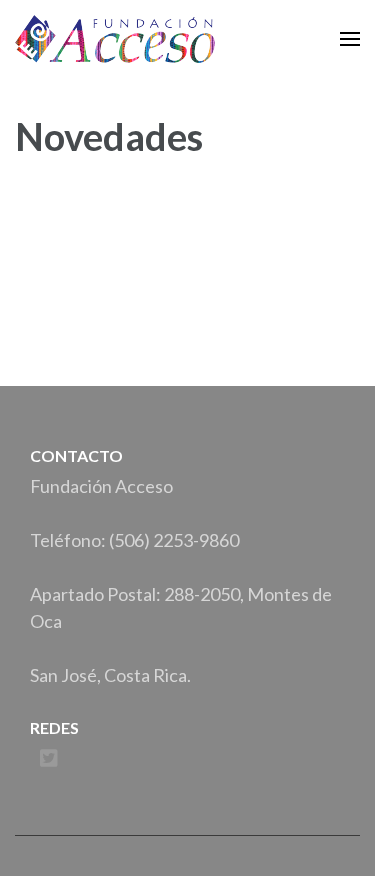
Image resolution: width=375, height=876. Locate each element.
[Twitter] (49, 758)
